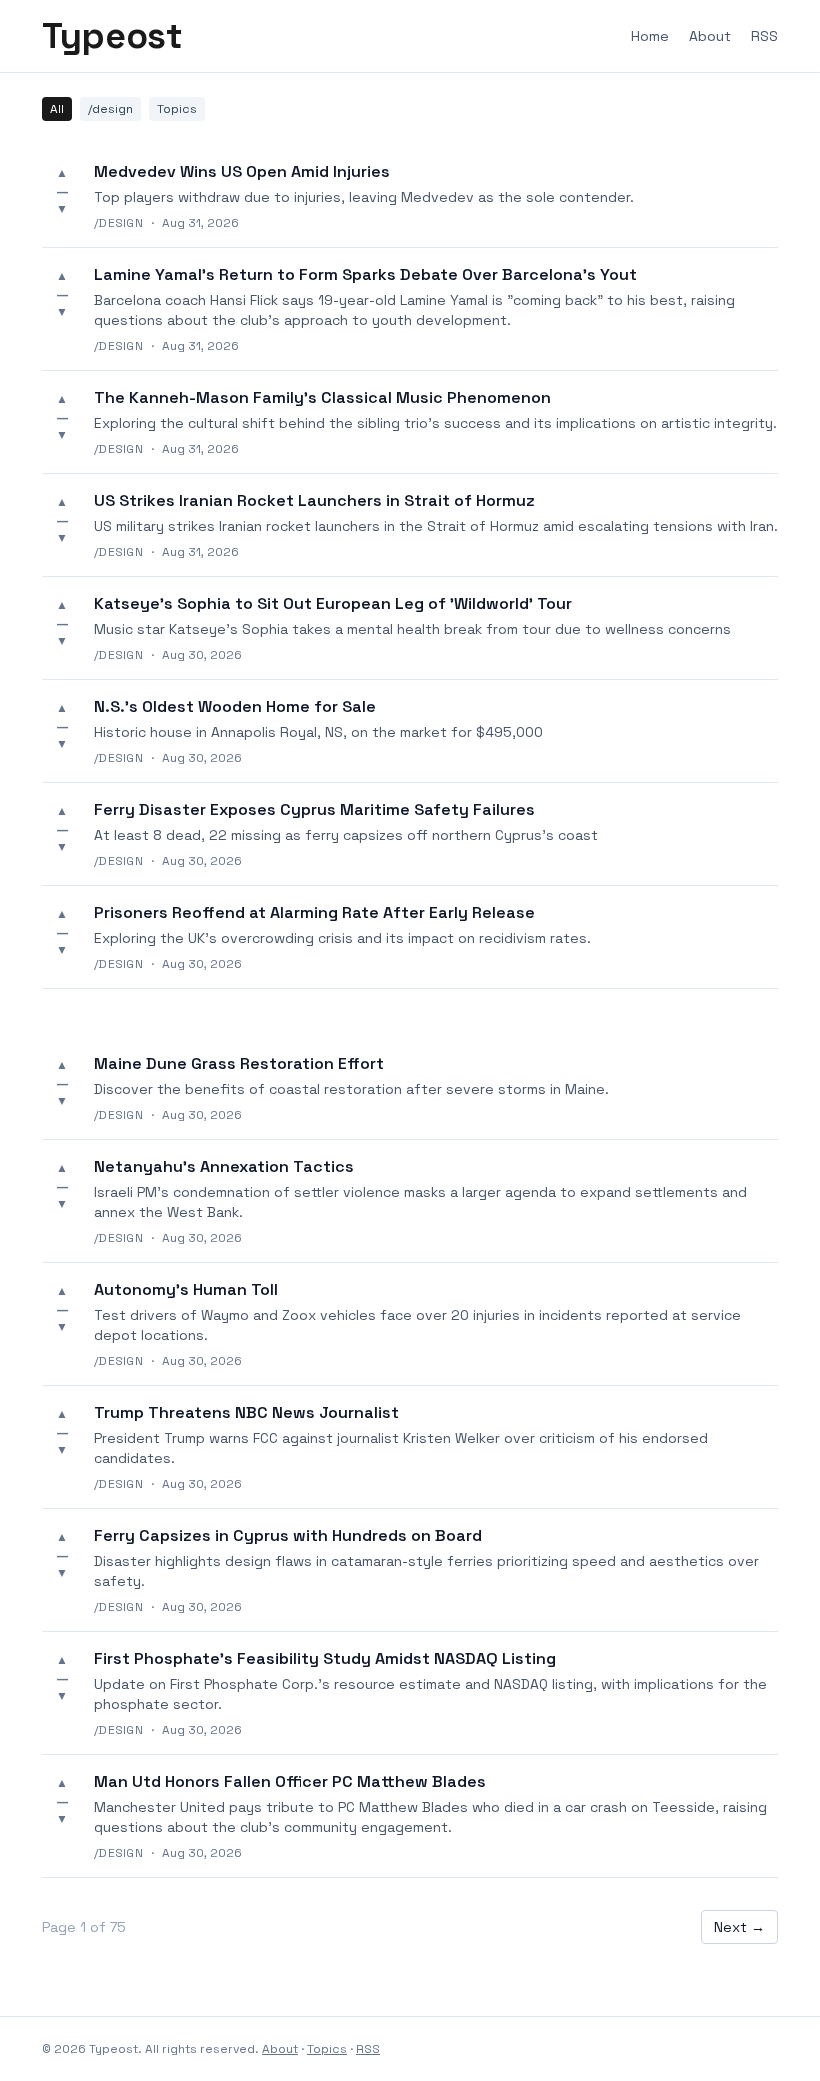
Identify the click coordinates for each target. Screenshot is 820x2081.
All (57, 109)
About (710, 36)
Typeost (112, 36)
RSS (764, 36)
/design (110, 109)
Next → (739, 1927)
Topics (177, 109)
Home (650, 36)
